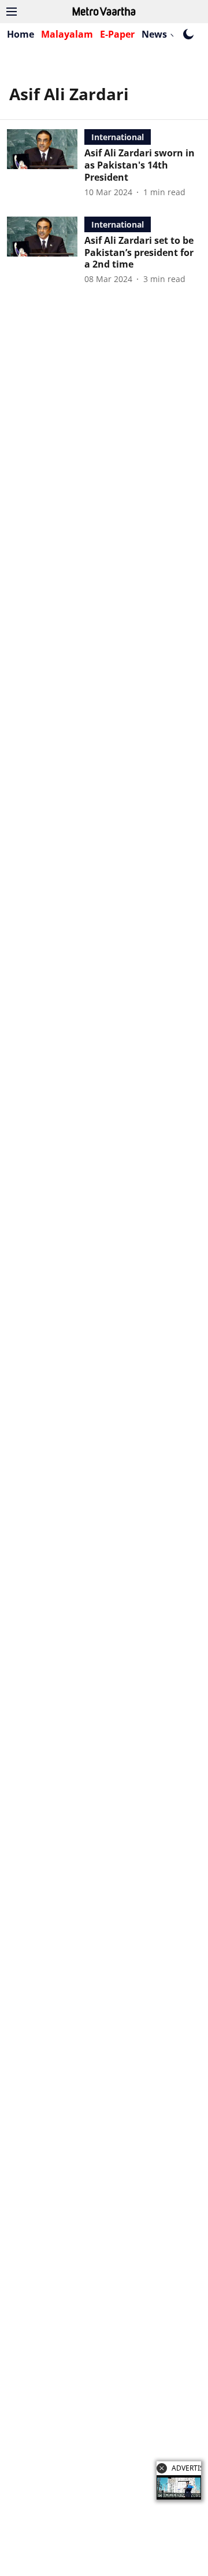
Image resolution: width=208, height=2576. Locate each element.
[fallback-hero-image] (46, 163)
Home (21, 34)
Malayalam (67, 34)
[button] (162, 2468)
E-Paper (117, 34)
